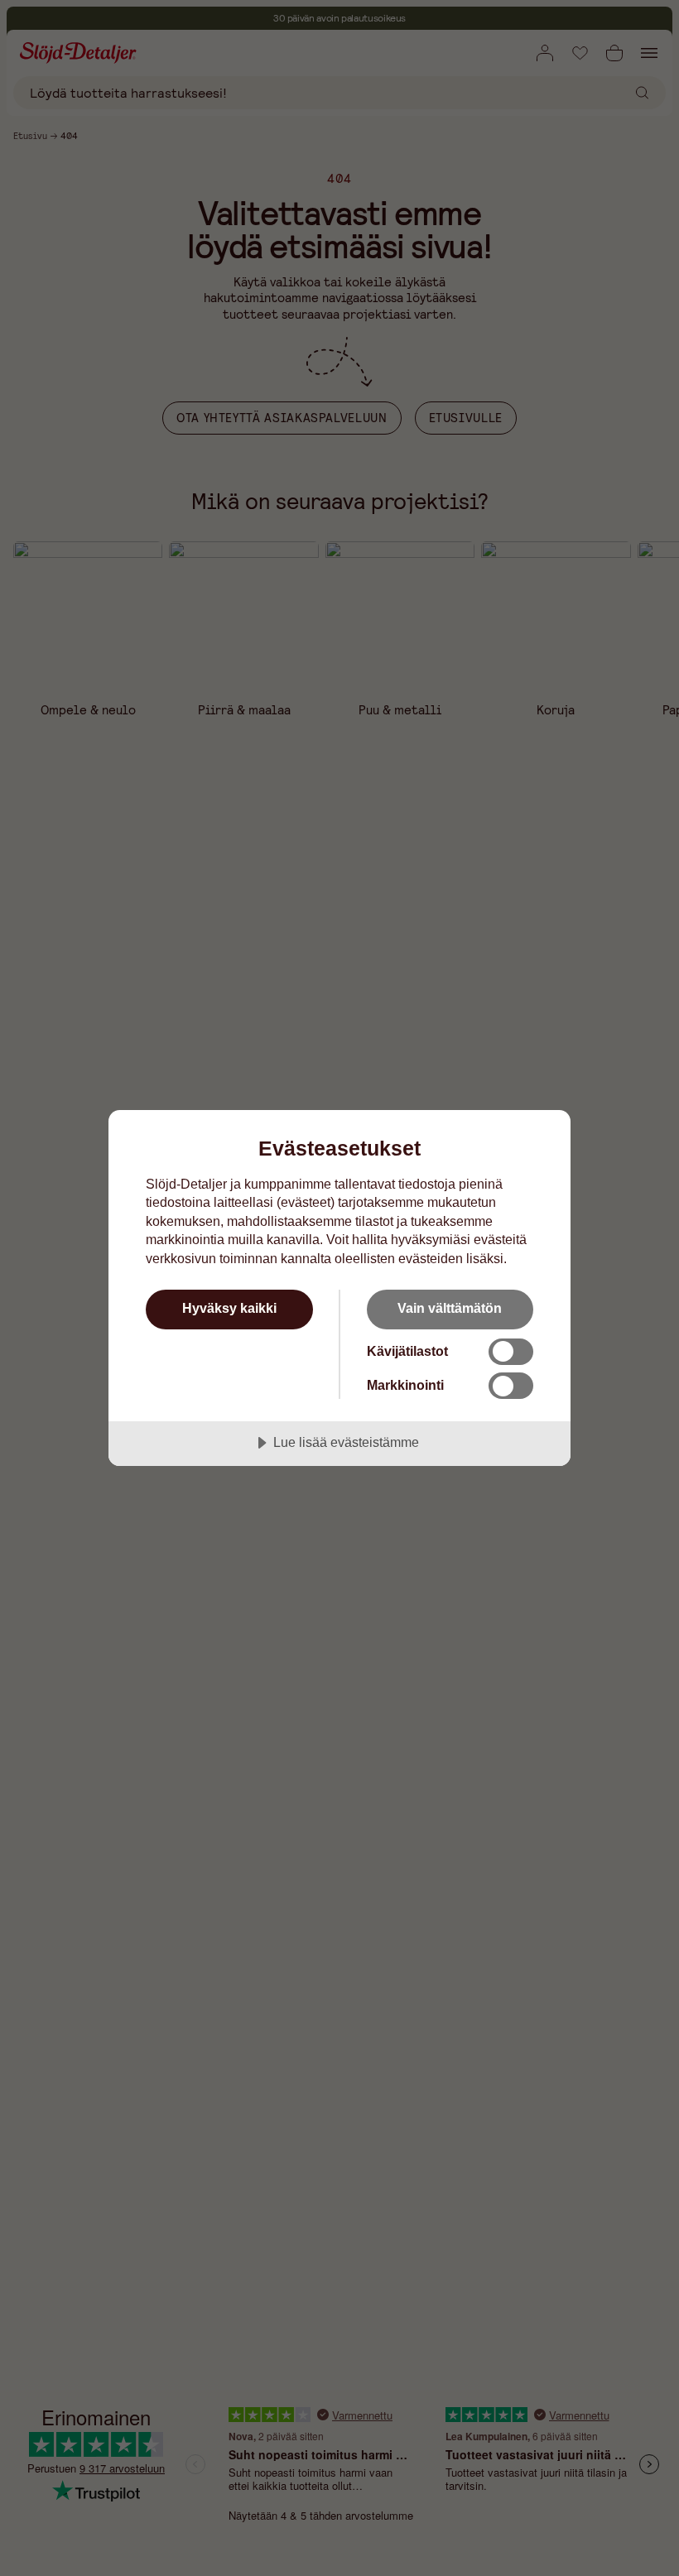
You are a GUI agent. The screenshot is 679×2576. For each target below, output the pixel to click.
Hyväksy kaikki (229, 1308)
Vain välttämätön (450, 1308)
